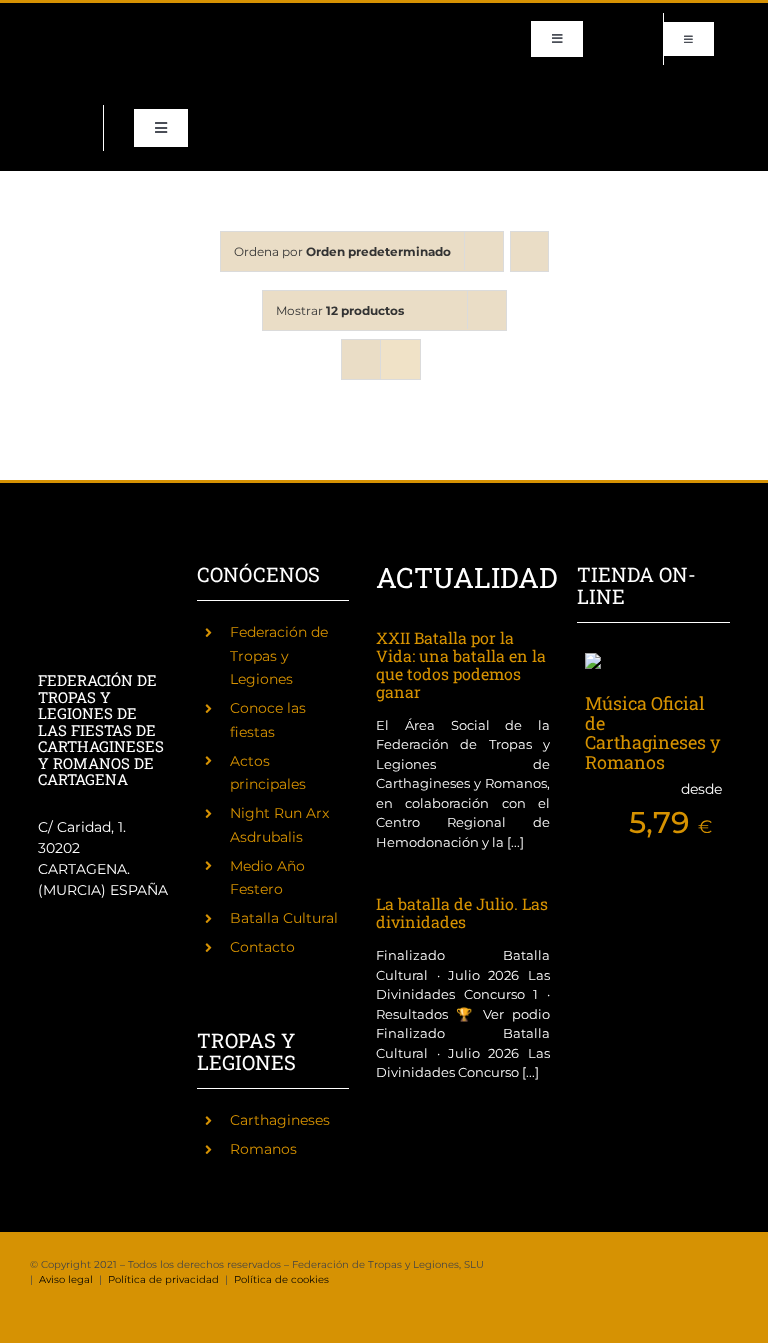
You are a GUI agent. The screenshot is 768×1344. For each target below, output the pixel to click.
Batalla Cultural (284, 918)
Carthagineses (280, 1120)
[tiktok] (164, 21)
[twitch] (132, 21)
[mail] (68, 57)
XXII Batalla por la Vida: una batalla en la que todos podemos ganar (461, 664)
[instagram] (100, 21)
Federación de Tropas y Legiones (279, 656)
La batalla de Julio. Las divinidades (462, 912)
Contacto (262, 947)
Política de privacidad (163, 1279)
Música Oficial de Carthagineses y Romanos (652, 732)
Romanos (263, 1149)
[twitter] (68, 21)
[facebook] (36, 21)
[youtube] (36, 57)
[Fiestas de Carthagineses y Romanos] (58, 1004)
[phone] (100, 57)
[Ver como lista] (400, 359)
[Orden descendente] (529, 251)
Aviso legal (66, 1279)
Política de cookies (281, 1279)
